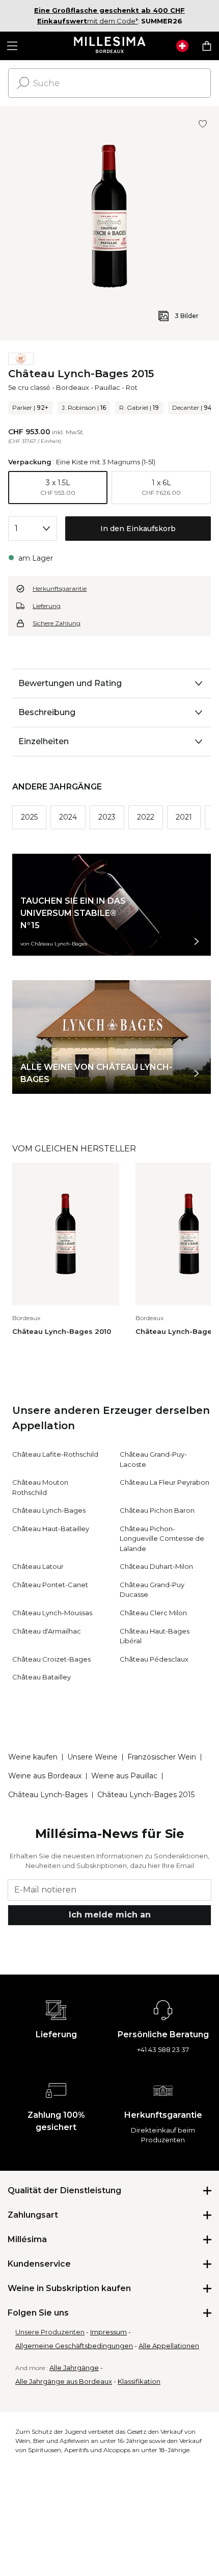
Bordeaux (73, 387)
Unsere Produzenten (50, 2332)
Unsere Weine (92, 1757)
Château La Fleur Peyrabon (165, 1482)
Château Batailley (42, 1677)
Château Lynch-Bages (49, 1510)
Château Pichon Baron (157, 1510)
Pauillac (107, 387)
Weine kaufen (33, 1757)
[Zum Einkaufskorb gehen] (207, 46)
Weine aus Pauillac (124, 1776)
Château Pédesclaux (154, 1659)
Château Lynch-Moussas (52, 1613)
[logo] (110, 46)
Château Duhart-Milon (156, 1566)
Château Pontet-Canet (50, 1585)
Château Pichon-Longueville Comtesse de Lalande (162, 1539)
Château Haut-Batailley (51, 1529)
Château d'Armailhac (47, 1631)
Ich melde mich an (110, 1915)
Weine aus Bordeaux (45, 1776)
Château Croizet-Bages (51, 1659)
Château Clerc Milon (153, 1613)
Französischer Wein (162, 1757)
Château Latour (38, 1566)
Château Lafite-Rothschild (55, 1454)
